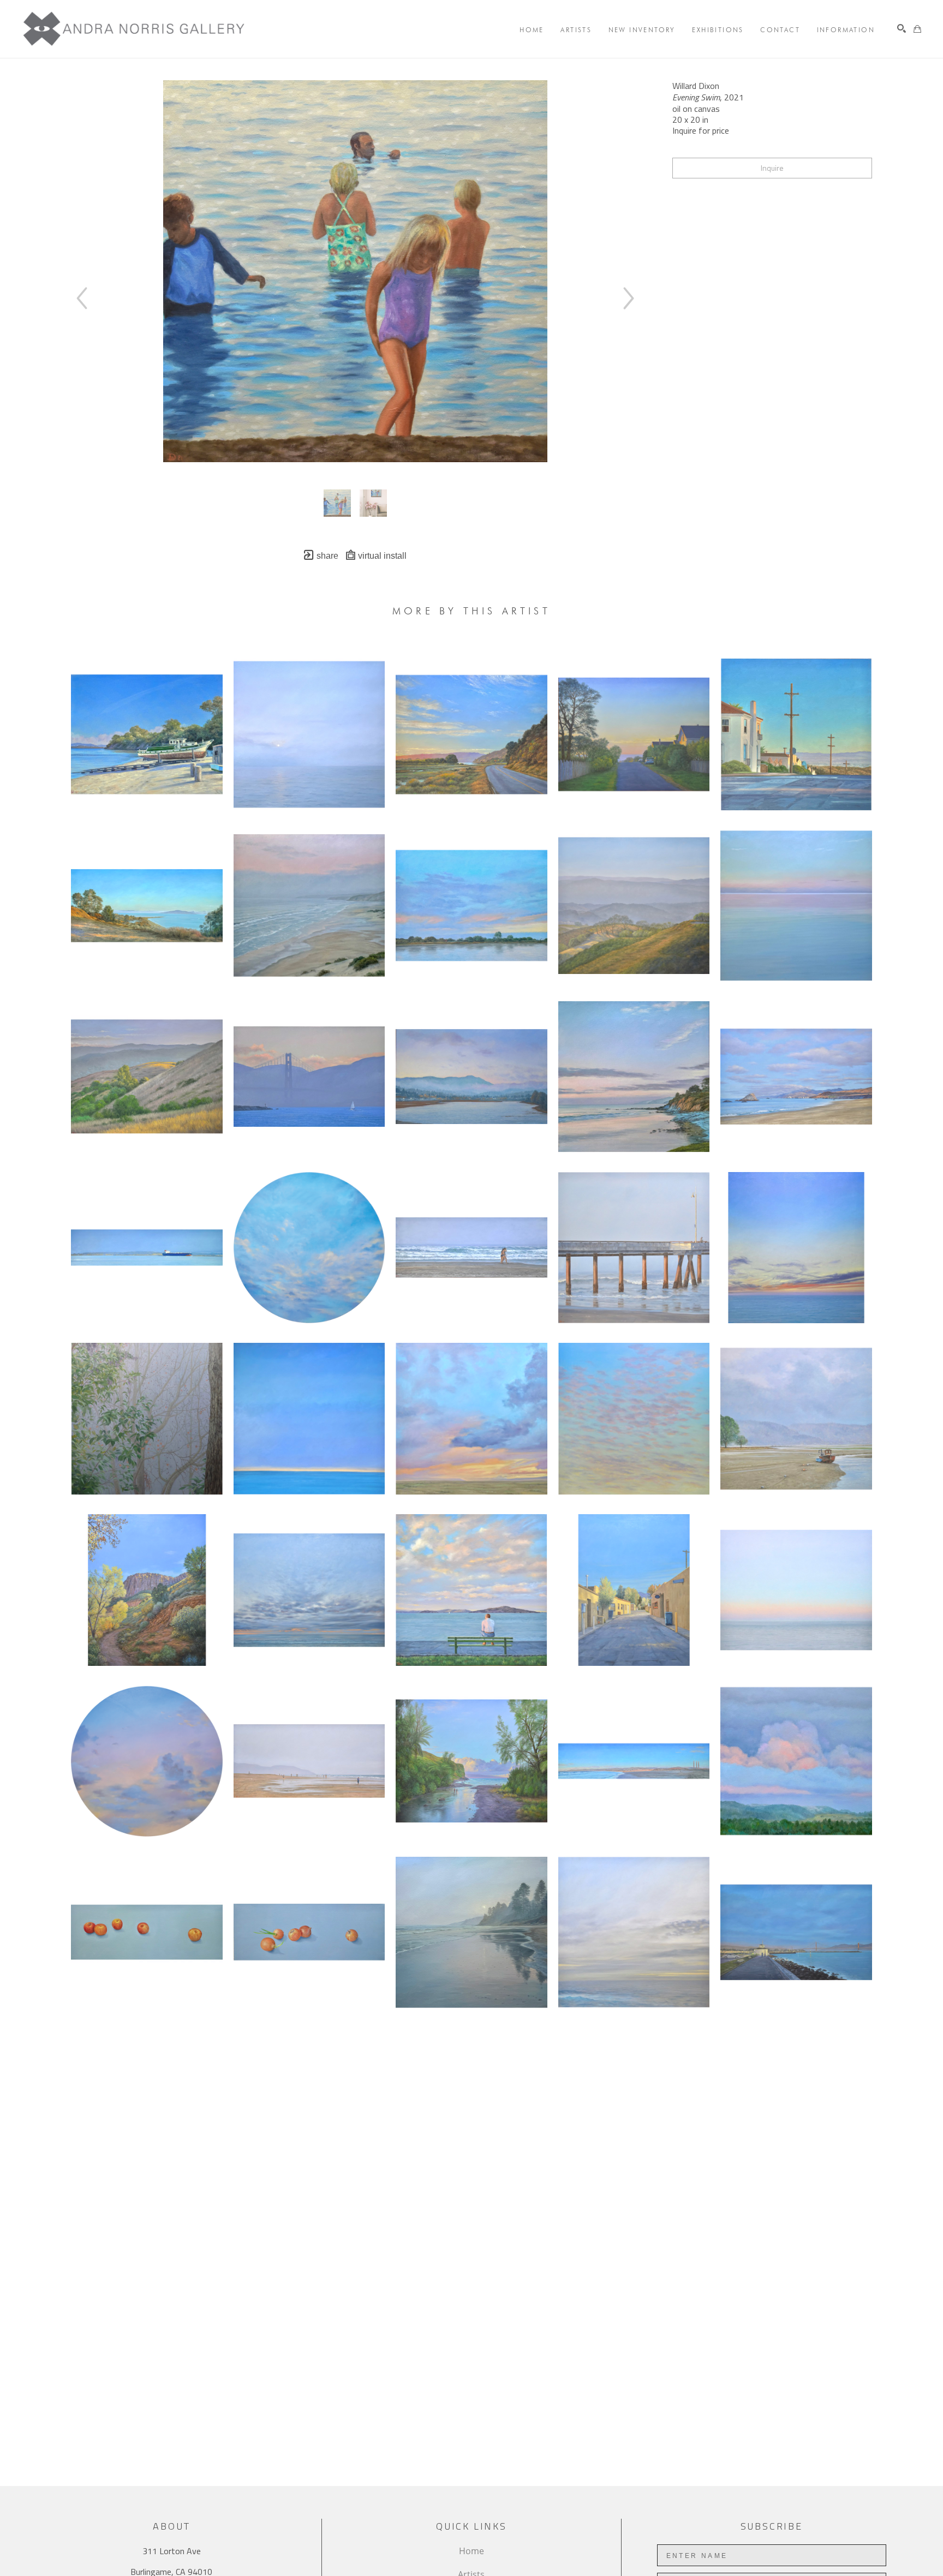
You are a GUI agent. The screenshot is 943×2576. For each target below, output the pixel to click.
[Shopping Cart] (917, 29)
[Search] (902, 28)
